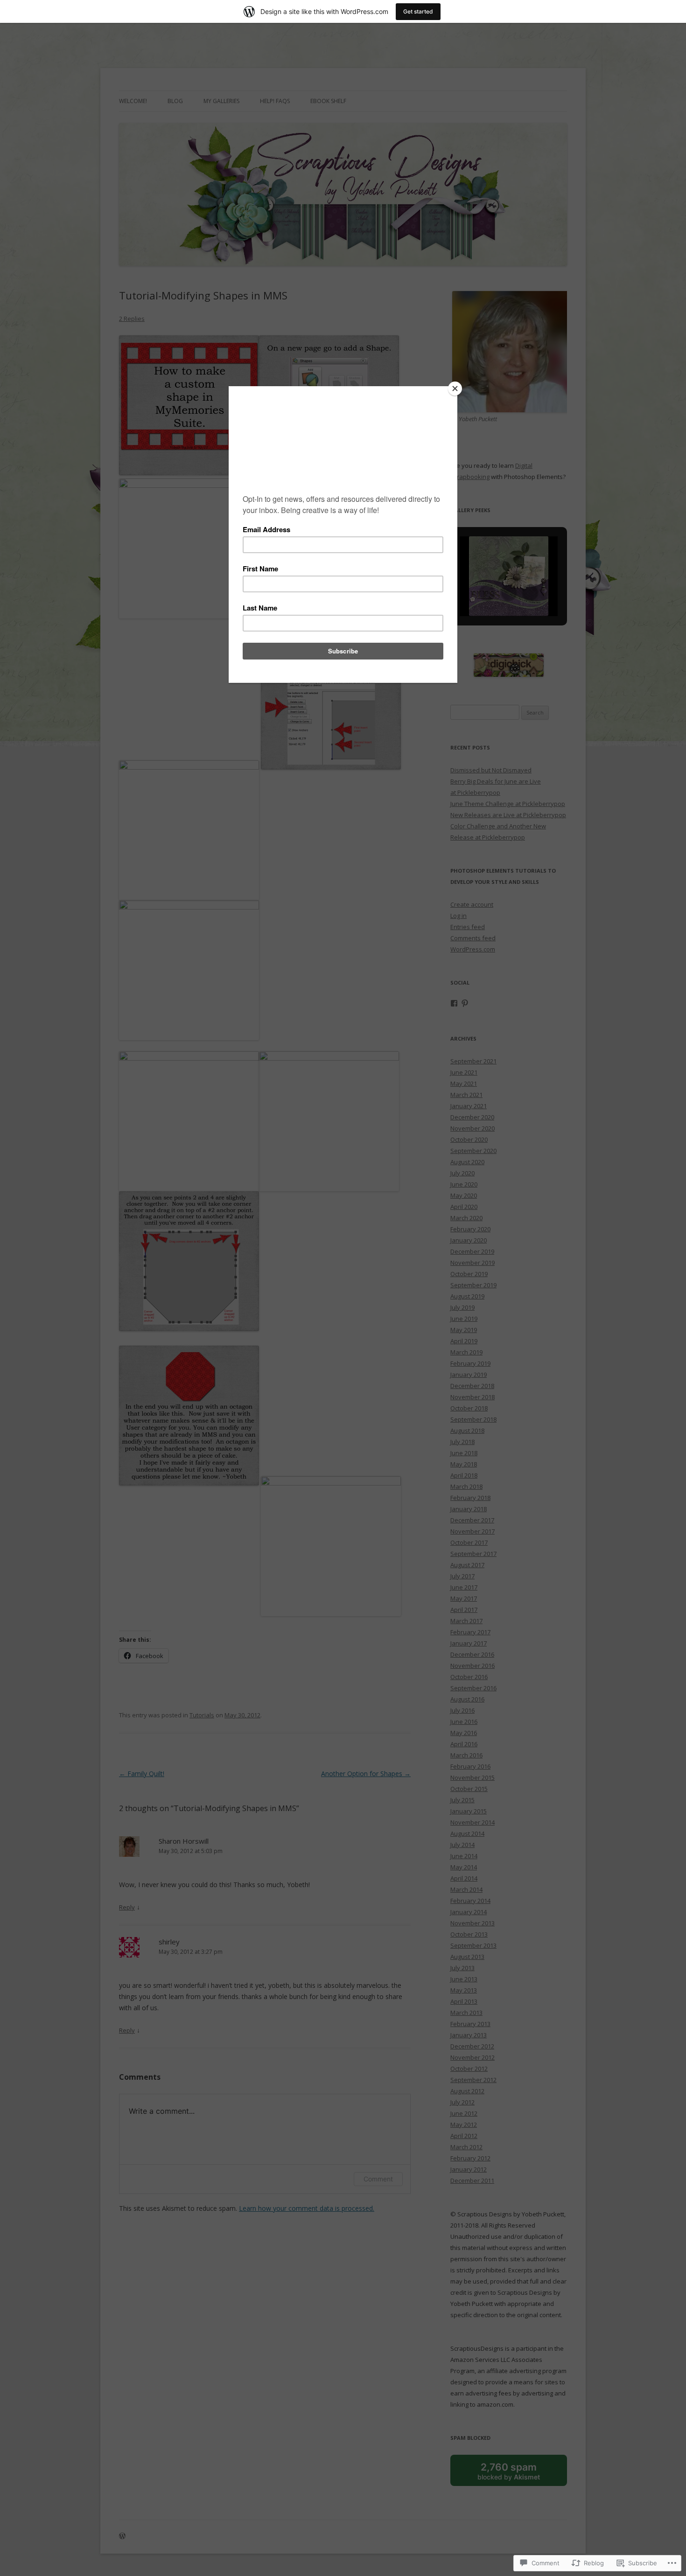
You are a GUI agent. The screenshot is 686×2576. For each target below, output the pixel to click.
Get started (418, 11)
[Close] (455, 389)
